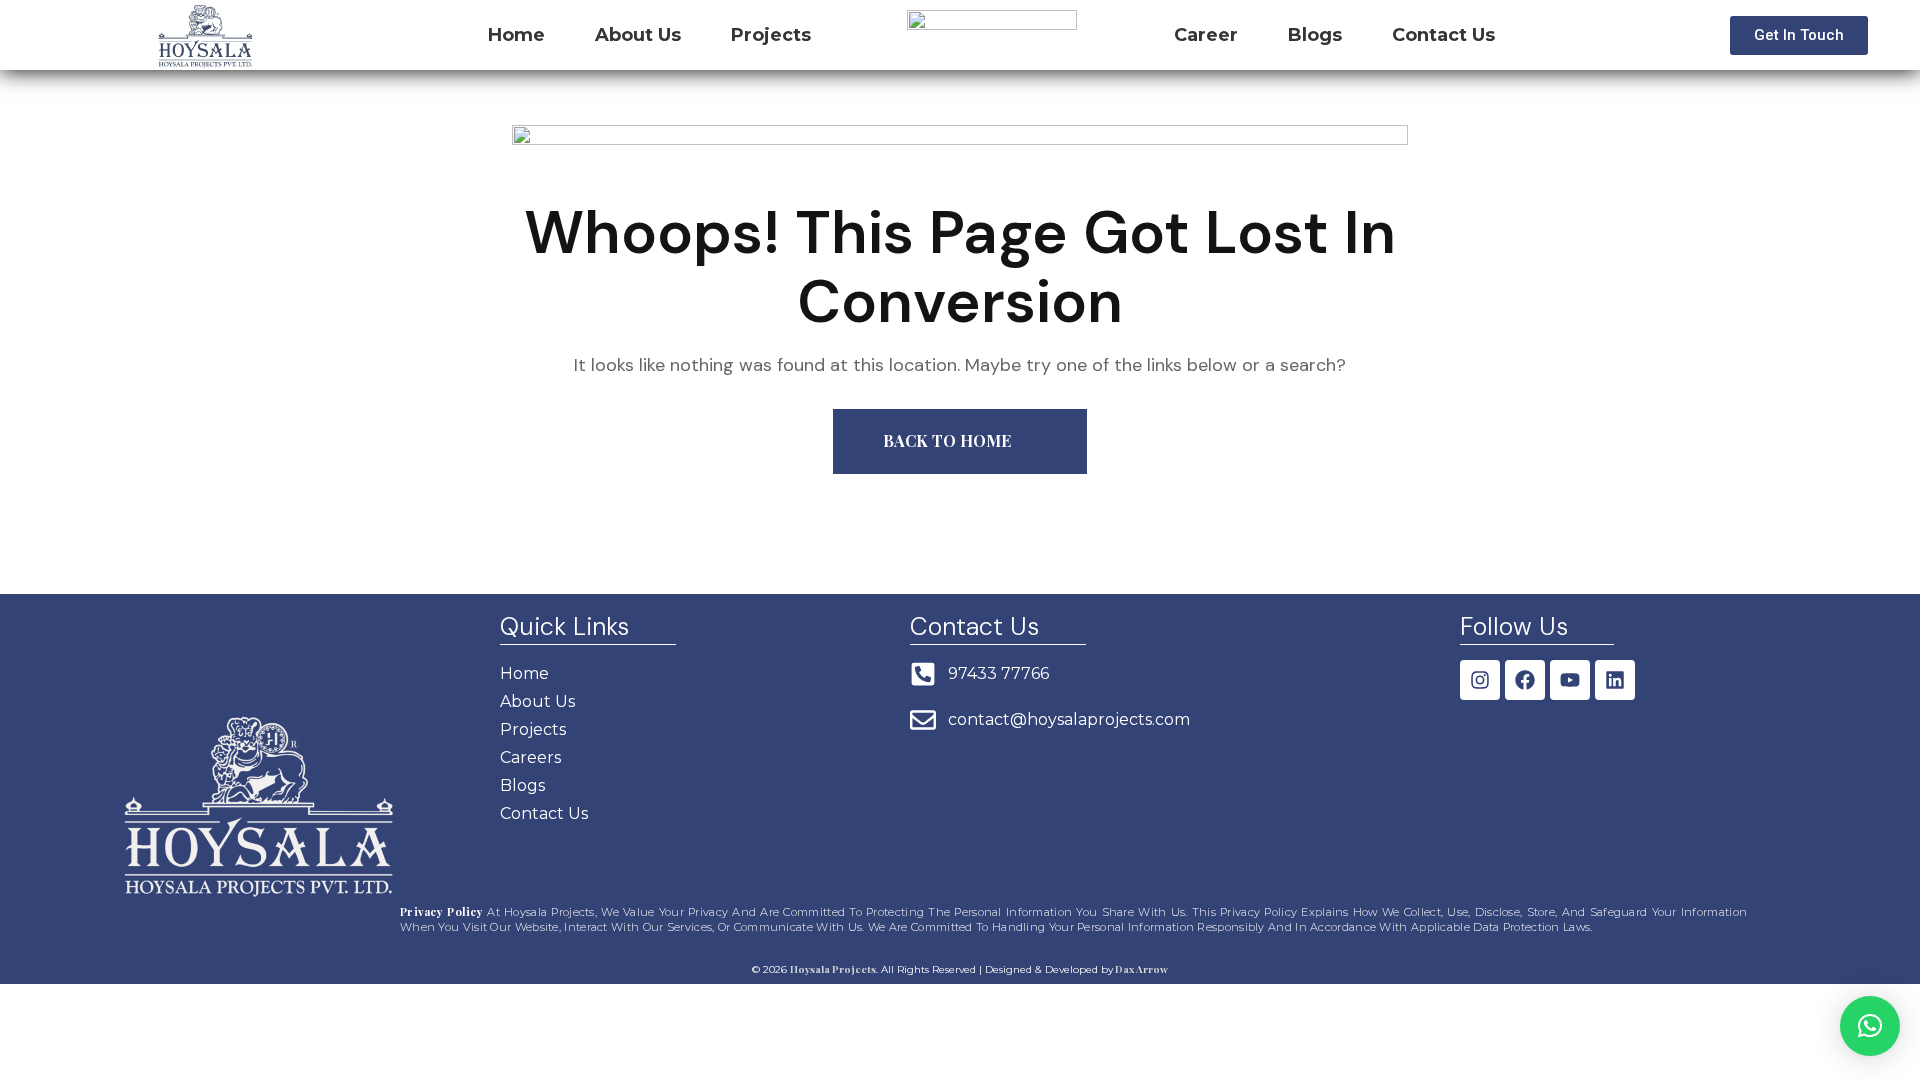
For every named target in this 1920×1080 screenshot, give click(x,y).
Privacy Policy (441, 911)
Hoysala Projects (833, 969)
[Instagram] (1480, 680)
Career (1206, 35)
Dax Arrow (1140, 969)
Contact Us (1443, 35)
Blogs (1315, 35)
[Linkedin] (1615, 680)
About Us (638, 35)
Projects (771, 35)
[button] (1870, 1026)
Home (516, 35)
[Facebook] (1525, 680)
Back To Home (949, 440)
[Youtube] (1570, 680)
